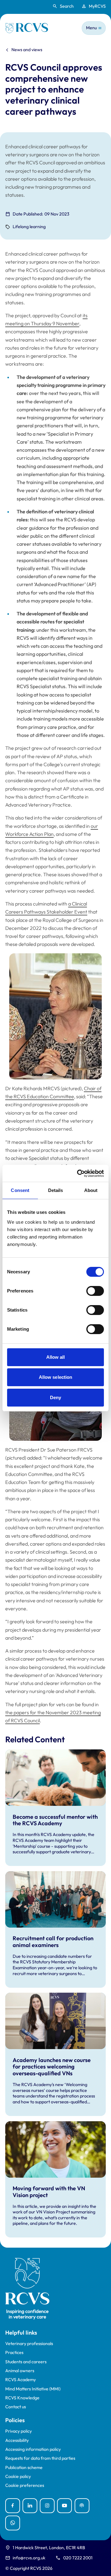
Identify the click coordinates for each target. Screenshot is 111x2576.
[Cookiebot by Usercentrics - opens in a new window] (78, 1173)
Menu (91, 28)
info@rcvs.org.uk (29, 2558)
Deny (55, 1397)
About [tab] (91, 1190)
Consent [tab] (20, 1190)
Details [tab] (56, 1190)
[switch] (95, 1291)
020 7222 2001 (78, 2558)
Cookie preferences (25, 2486)
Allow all (56, 1357)
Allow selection (56, 1377)
